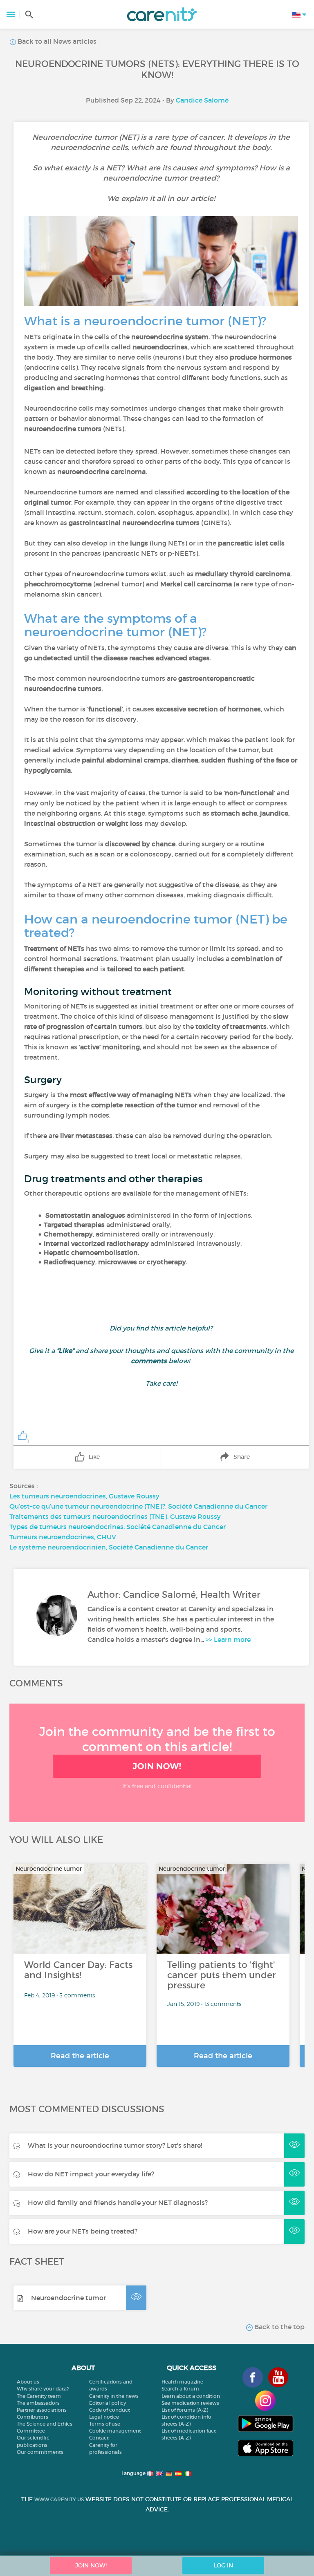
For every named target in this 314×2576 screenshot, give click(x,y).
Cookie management (115, 2431)
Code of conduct (110, 2410)
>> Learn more (228, 1639)
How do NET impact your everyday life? (91, 2174)
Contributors (33, 2417)
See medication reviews (190, 2403)
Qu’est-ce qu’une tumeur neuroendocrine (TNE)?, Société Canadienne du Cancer (138, 1506)
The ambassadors (38, 2403)
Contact (99, 2438)
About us (28, 2382)
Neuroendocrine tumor (68, 2298)
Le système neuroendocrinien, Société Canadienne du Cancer (109, 1547)
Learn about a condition (191, 2396)
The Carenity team (39, 2396)
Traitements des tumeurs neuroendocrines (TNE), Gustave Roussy (115, 1516)
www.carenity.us (59, 2499)
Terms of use (105, 2424)
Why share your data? (43, 2389)
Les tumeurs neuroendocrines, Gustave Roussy (84, 1496)
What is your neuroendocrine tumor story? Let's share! (115, 2145)
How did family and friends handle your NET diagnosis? (118, 2203)
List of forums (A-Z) (185, 2410)
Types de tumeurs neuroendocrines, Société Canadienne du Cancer (118, 1527)
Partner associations (42, 2410)
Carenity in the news (114, 2396)
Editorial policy (108, 2403)
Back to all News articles (56, 41)
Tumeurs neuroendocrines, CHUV (63, 1537)
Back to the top (279, 2327)
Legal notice (104, 2417)
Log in (223, 2565)
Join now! (157, 1766)
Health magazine (182, 2382)
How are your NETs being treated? (83, 2231)
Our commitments (40, 2452)
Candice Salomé (202, 100)
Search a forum (180, 2389)
